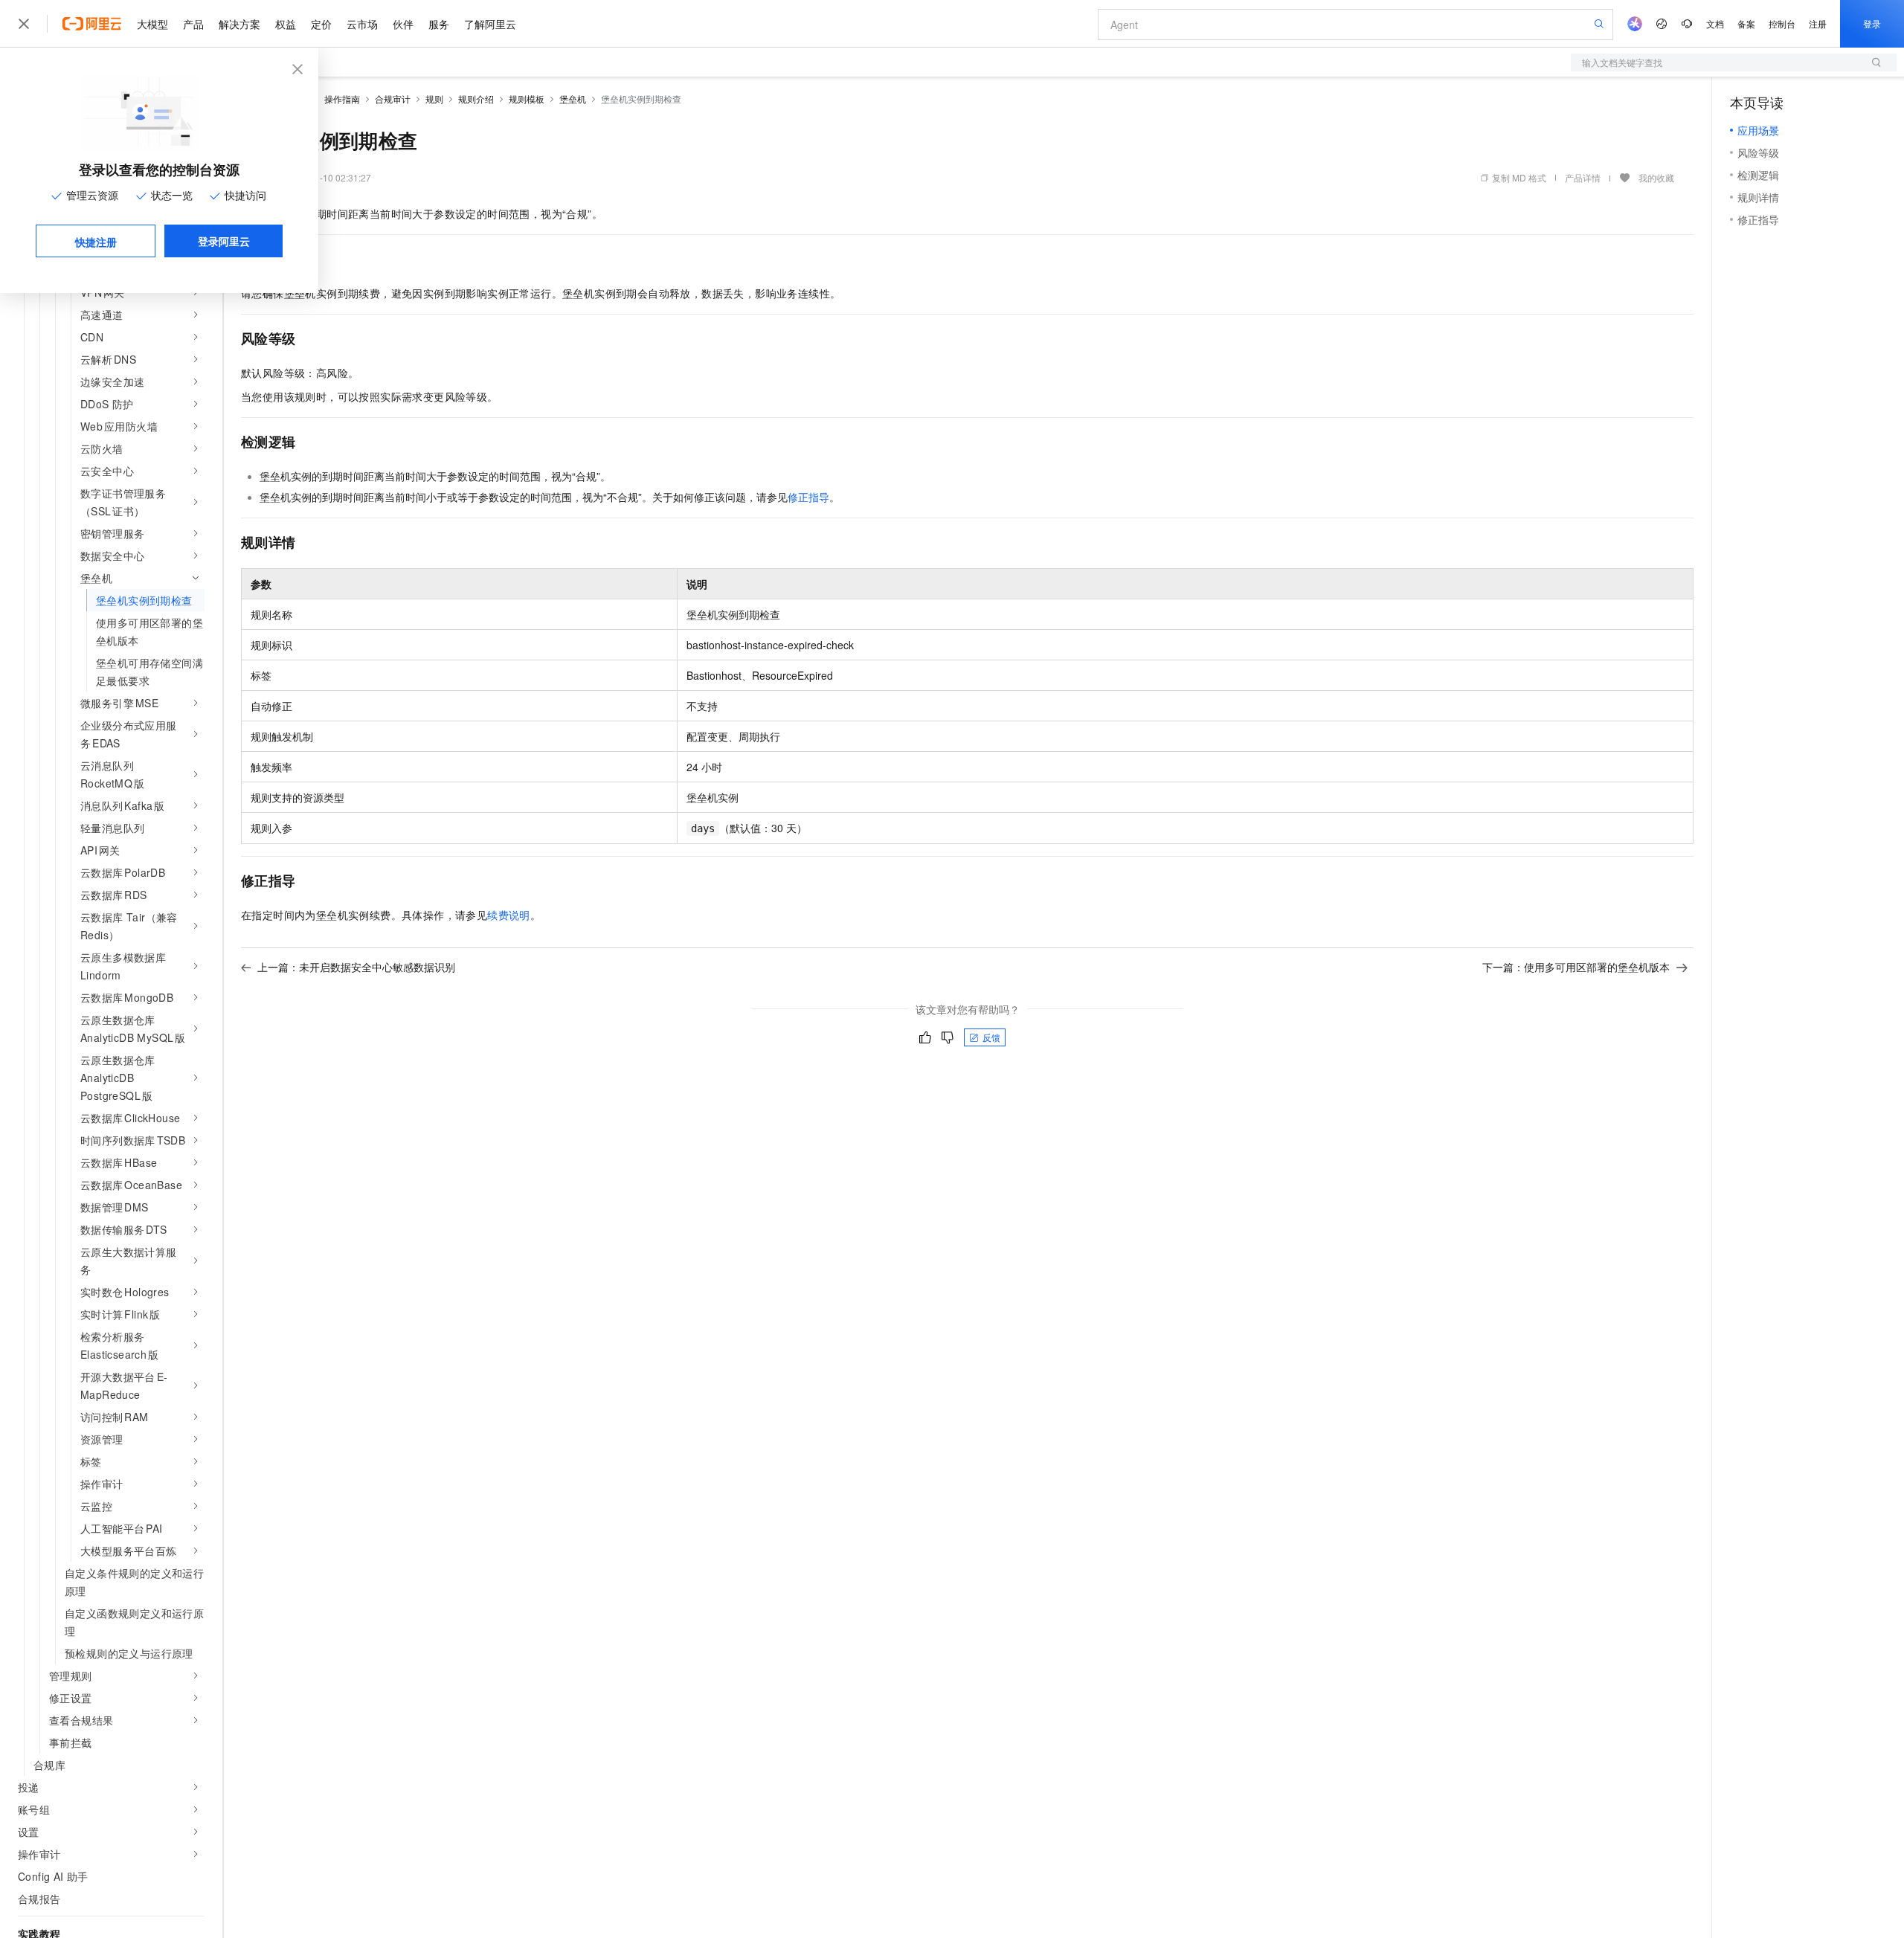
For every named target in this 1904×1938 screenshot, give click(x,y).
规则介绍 (476, 99)
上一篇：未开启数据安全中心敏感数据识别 (356, 967)
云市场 (362, 24)
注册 (1818, 23)
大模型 (152, 24)
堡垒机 (573, 99)
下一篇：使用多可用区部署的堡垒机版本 (1576, 967)
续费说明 (509, 915)
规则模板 (527, 99)
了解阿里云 (490, 24)
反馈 (991, 1037)
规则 (434, 99)
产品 (193, 24)
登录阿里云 (224, 241)
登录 (1872, 23)
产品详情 (1583, 177)
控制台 (1782, 23)
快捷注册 (96, 242)
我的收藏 (1656, 177)
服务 (439, 24)
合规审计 (393, 99)
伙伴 (403, 24)
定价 (321, 24)
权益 (286, 24)
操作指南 (342, 99)
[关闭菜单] (24, 24)
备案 (1746, 23)
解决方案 (239, 24)
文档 (1715, 23)
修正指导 (808, 497)
